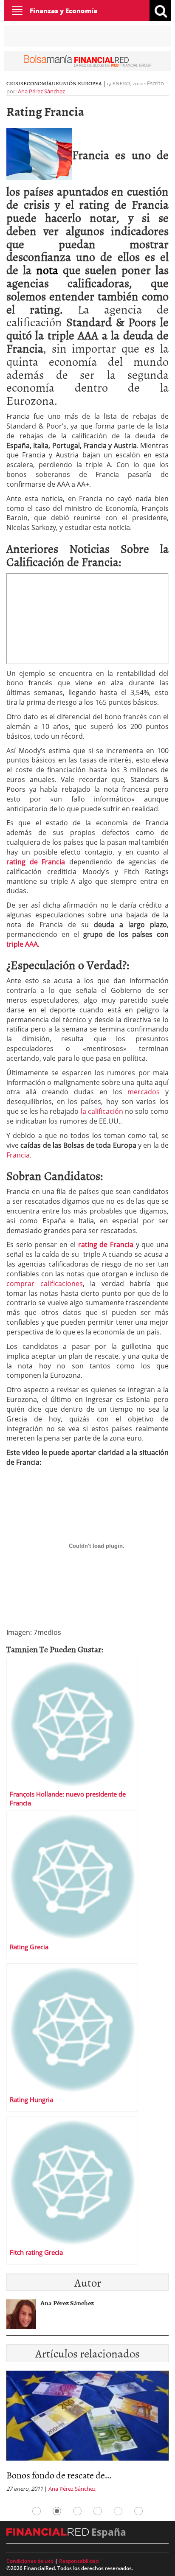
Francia (18, 1155)
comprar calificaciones (45, 1284)
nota (47, 269)
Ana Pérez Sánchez (41, 91)
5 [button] (118, 2511)
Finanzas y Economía (64, 11)
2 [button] (57, 2511)
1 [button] (37, 2511)
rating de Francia (36, 862)
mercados (144, 1092)
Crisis (15, 83)
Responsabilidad (79, 2561)
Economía (38, 83)
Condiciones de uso (30, 2561)
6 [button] (138, 2511)
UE (55, 83)
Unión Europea (80, 83)
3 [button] (77, 2511)
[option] (87, 2434)
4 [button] (98, 2511)
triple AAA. (23, 944)
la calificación (101, 1111)
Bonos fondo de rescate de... (59, 2475)
